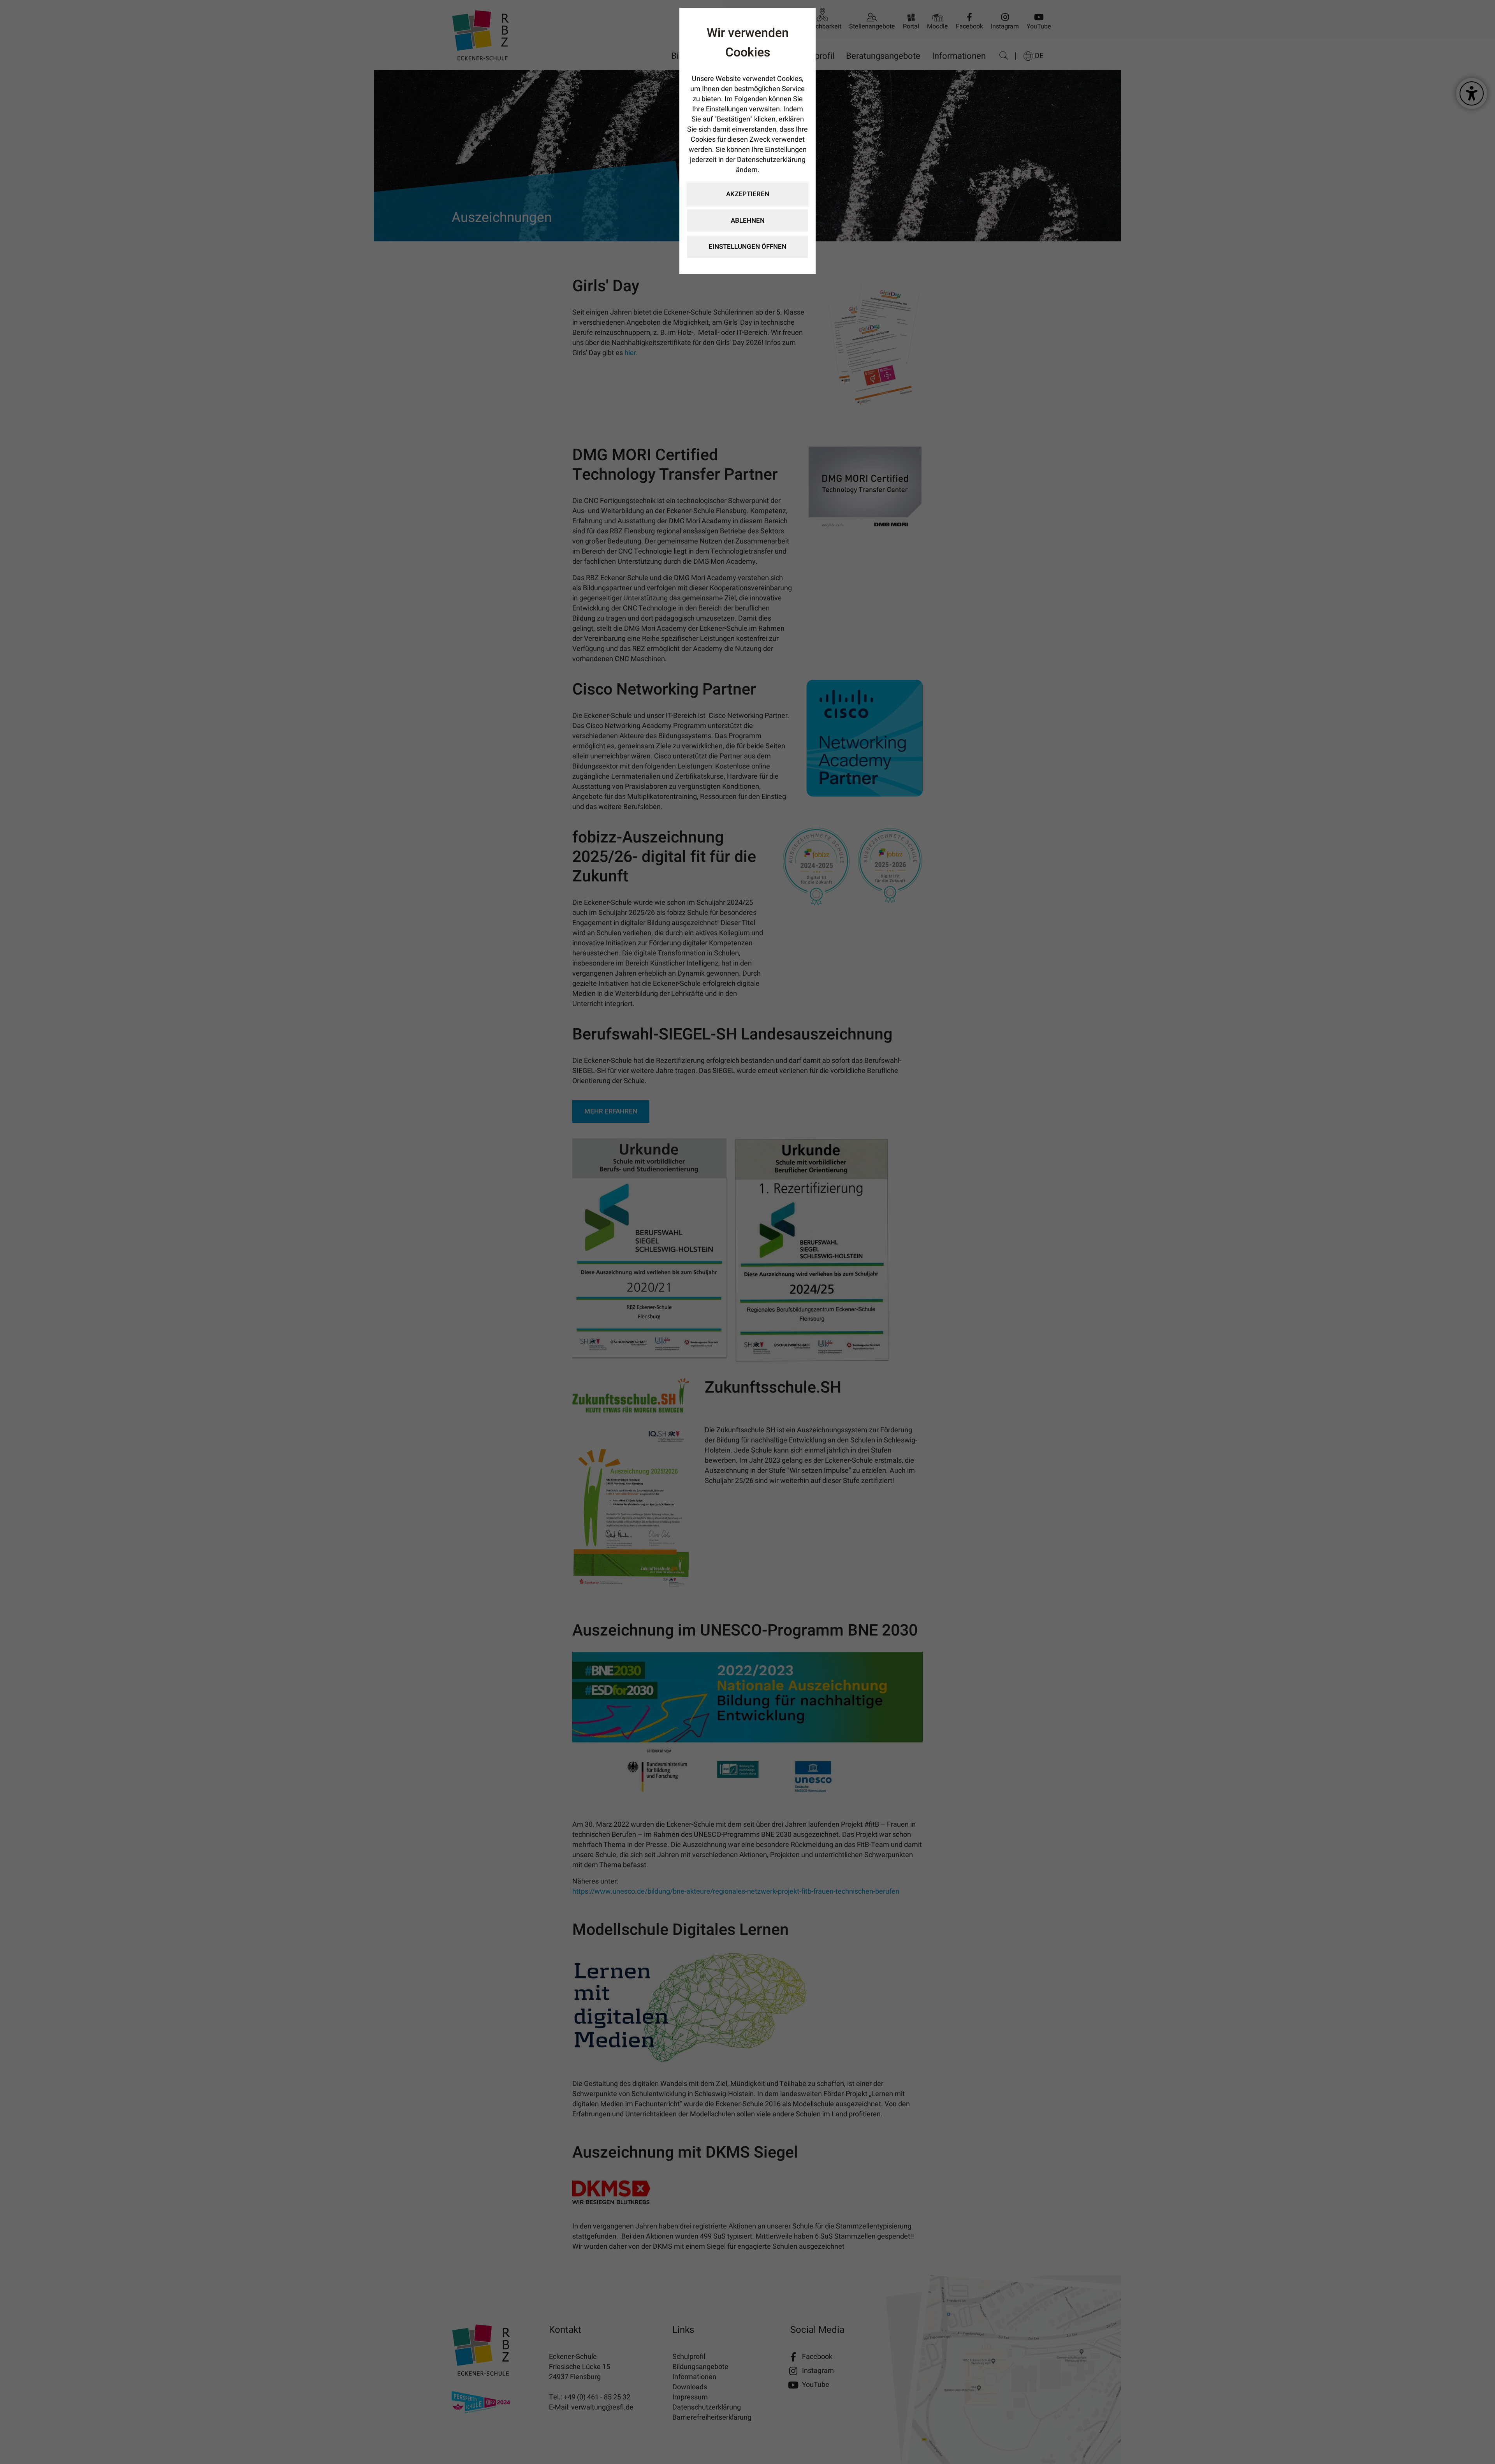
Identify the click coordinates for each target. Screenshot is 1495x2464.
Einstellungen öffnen (747, 247)
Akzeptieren (748, 194)
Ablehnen (748, 221)
